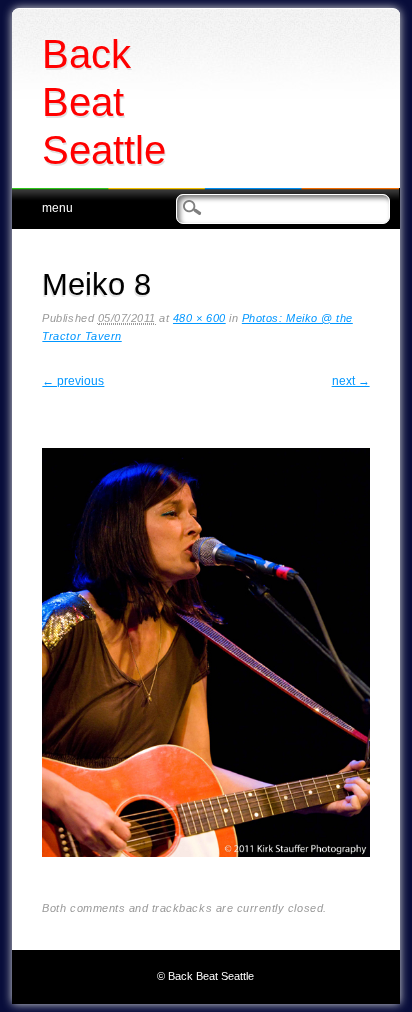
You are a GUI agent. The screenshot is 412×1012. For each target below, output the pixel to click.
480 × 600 (199, 318)
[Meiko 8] (205, 873)
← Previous (73, 381)
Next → (351, 381)
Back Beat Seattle (104, 102)
